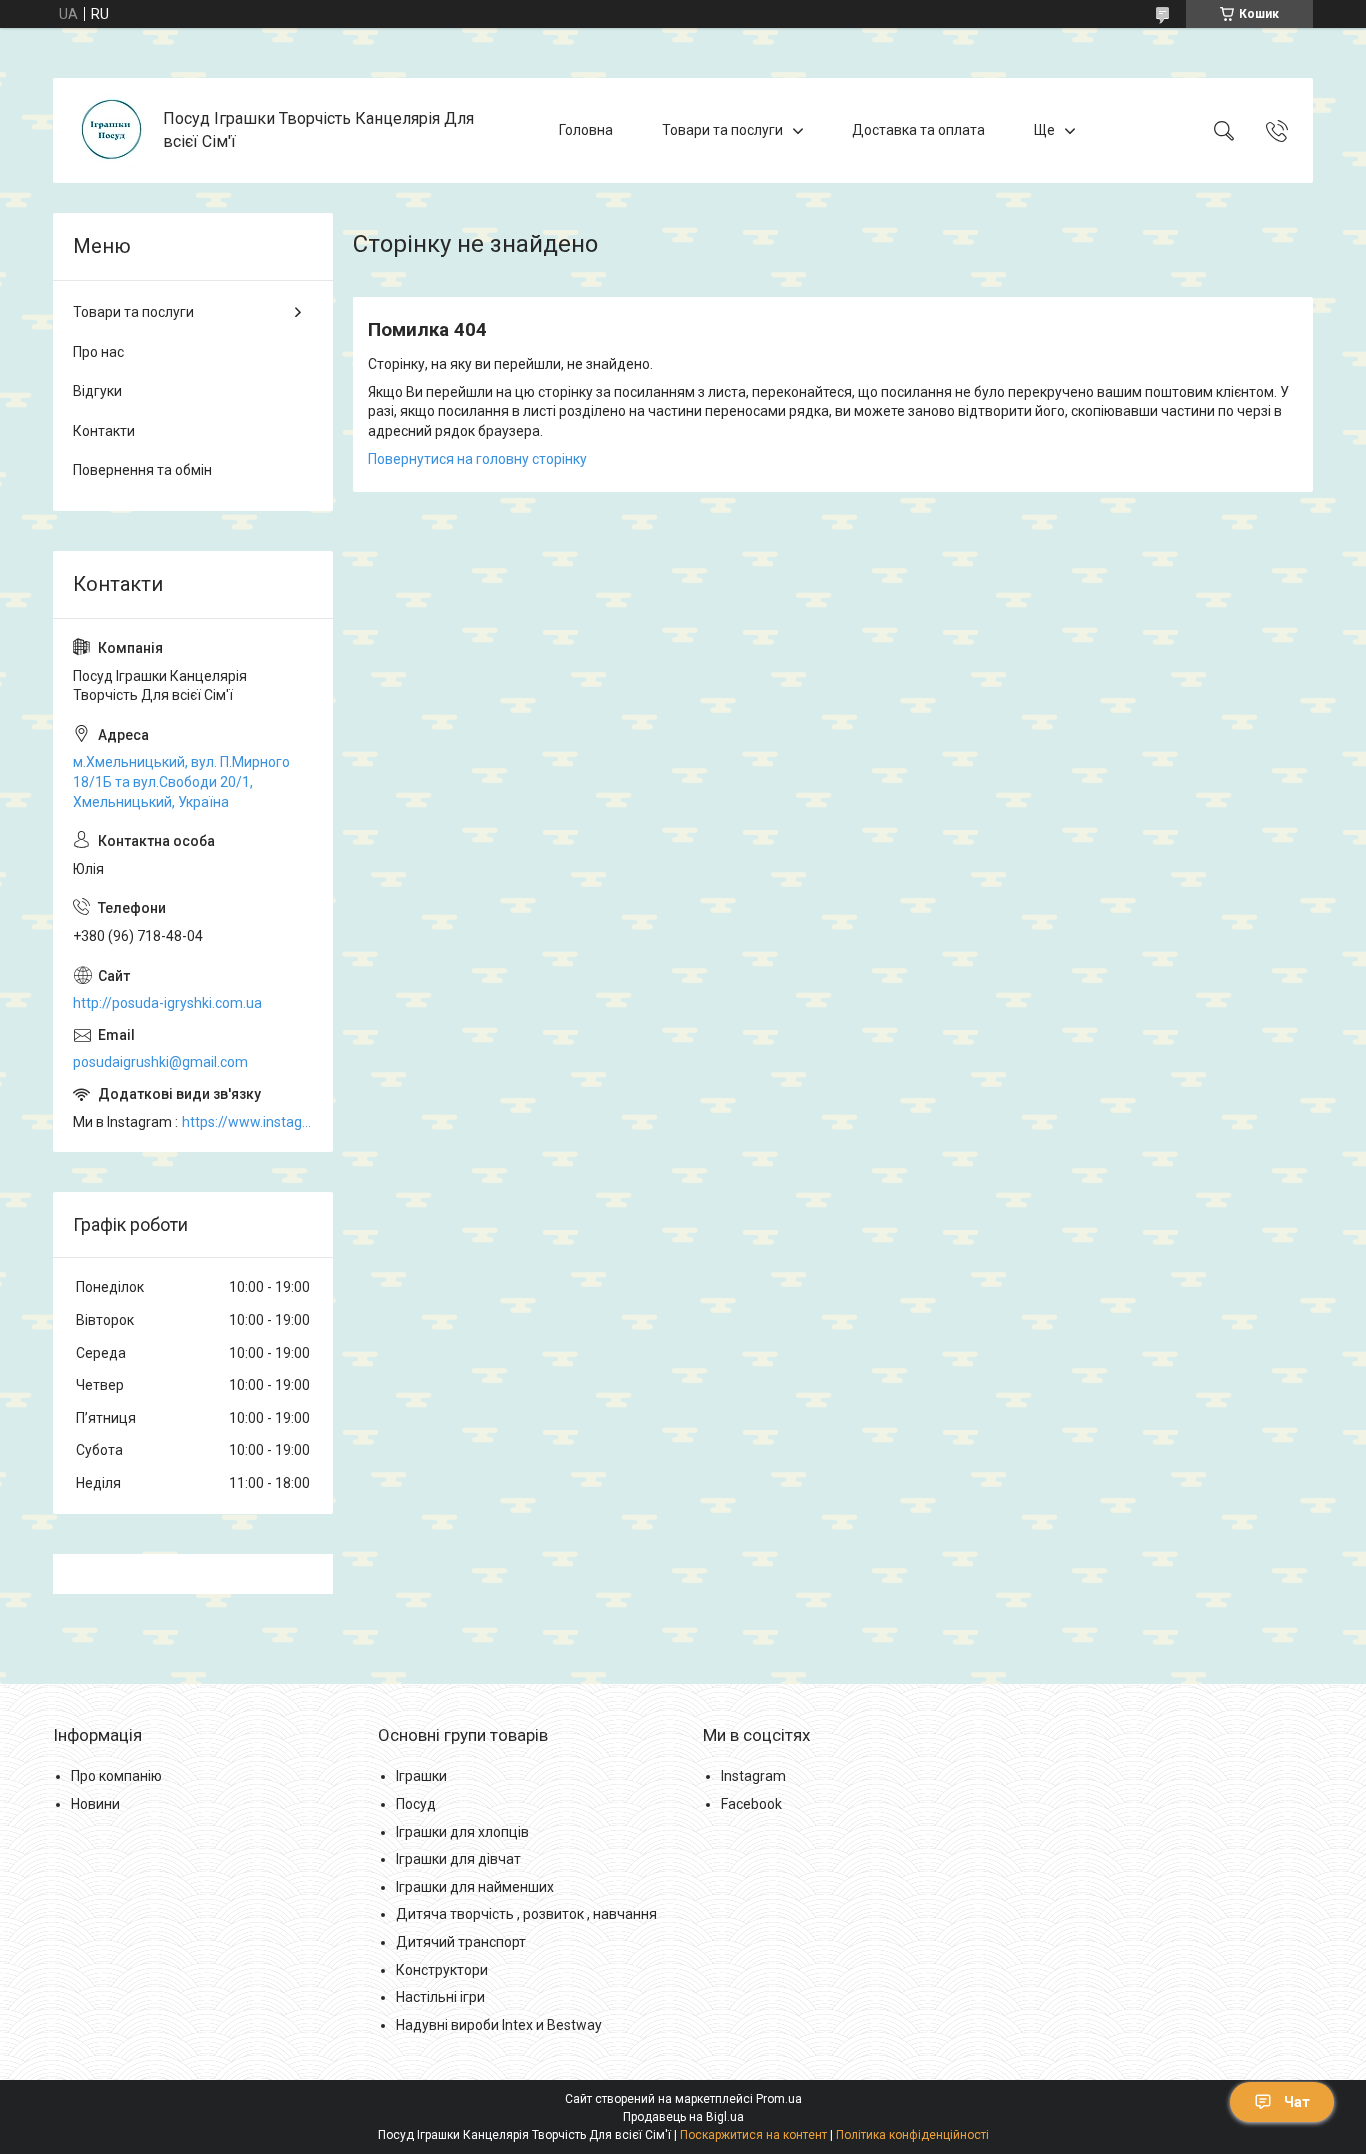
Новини (95, 1804)
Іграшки (421, 1776)
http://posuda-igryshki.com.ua (167, 1003)
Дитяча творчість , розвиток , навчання (526, 1914)
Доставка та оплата (918, 130)
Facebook (751, 1804)
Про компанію (116, 1776)
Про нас (98, 352)
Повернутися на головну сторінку (477, 459)
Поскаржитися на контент (753, 2135)
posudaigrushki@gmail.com (160, 1062)
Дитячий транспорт (461, 1942)
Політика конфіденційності (912, 2135)
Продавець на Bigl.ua (683, 2117)
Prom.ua (779, 2099)
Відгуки (97, 391)
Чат (1297, 2102)
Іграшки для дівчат (458, 1859)
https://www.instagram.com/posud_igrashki (247, 1122)
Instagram (753, 1776)
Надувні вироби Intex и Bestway (499, 2025)
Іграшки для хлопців (462, 1832)
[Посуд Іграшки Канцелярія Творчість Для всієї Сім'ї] (110, 130)
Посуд (416, 1804)
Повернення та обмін (142, 470)
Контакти (104, 431)
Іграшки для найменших (475, 1887)
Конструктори (442, 1970)
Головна (586, 130)
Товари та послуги (722, 130)
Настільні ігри (440, 1997)
